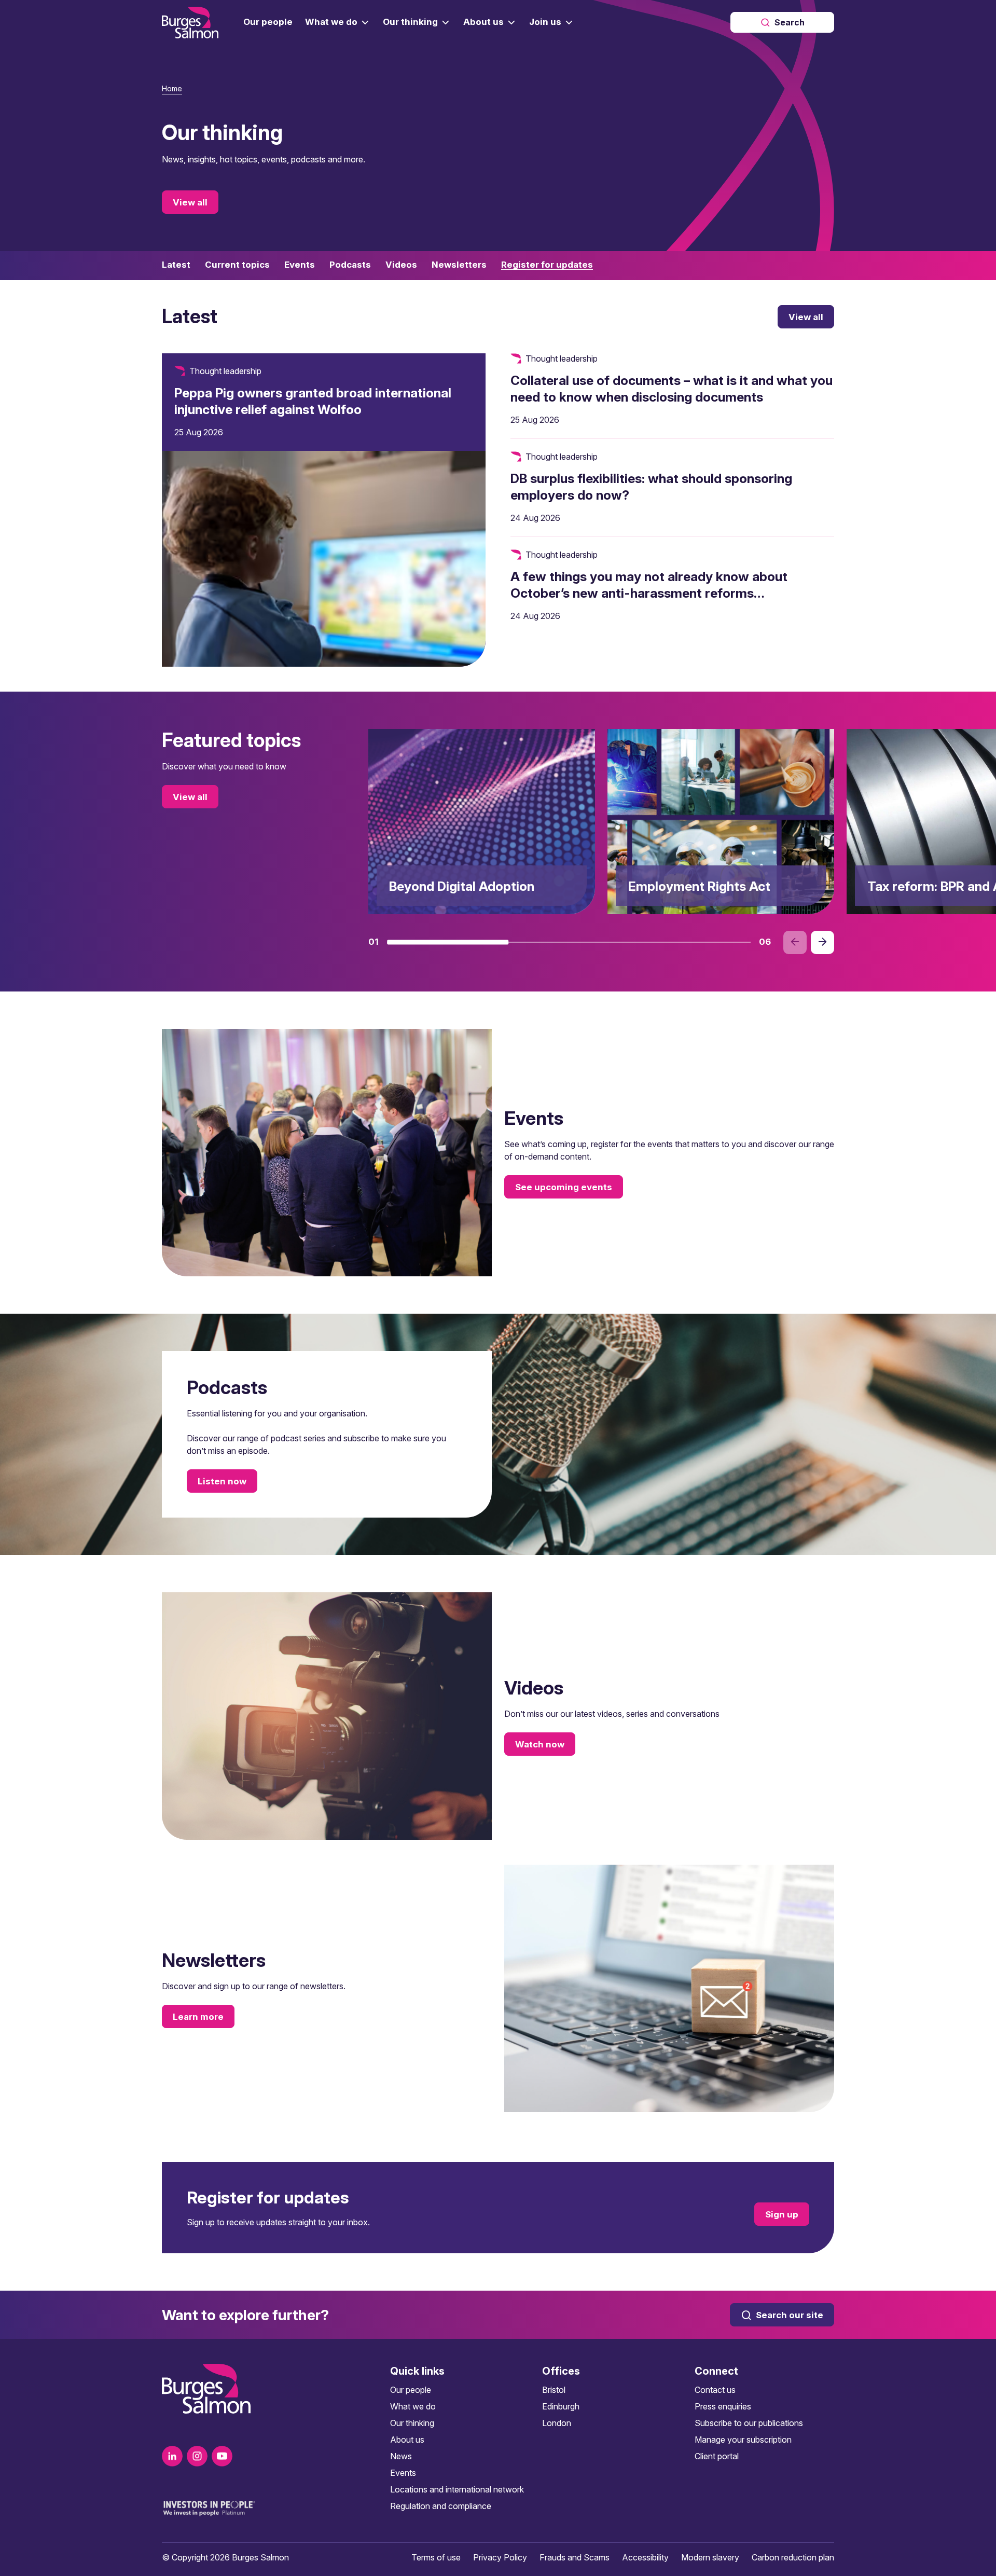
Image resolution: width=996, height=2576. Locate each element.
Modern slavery (710, 2557)
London (557, 2423)
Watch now (540, 1744)
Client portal (717, 2456)
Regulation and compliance (441, 2506)
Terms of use (436, 2557)
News (401, 2456)
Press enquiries (723, 2406)
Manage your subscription (743, 2440)
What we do (413, 2406)
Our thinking (412, 2423)
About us (407, 2440)
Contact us (715, 2390)
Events (403, 2473)
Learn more (198, 2017)
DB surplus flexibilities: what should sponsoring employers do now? (651, 487)
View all (190, 202)
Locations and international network (457, 2489)
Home (172, 88)
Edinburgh (561, 2406)
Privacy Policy (500, 2557)
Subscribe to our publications (749, 2423)
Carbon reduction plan (793, 2557)
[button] (448, 942)
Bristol (554, 2390)
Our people (411, 2390)
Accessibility (645, 2557)
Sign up (782, 2214)
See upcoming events (564, 1187)
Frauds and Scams (575, 2557)
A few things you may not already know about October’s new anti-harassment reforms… (649, 585)
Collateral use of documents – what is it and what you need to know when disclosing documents (672, 389)
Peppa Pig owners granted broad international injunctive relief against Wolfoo (313, 401)
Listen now (222, 1481)
